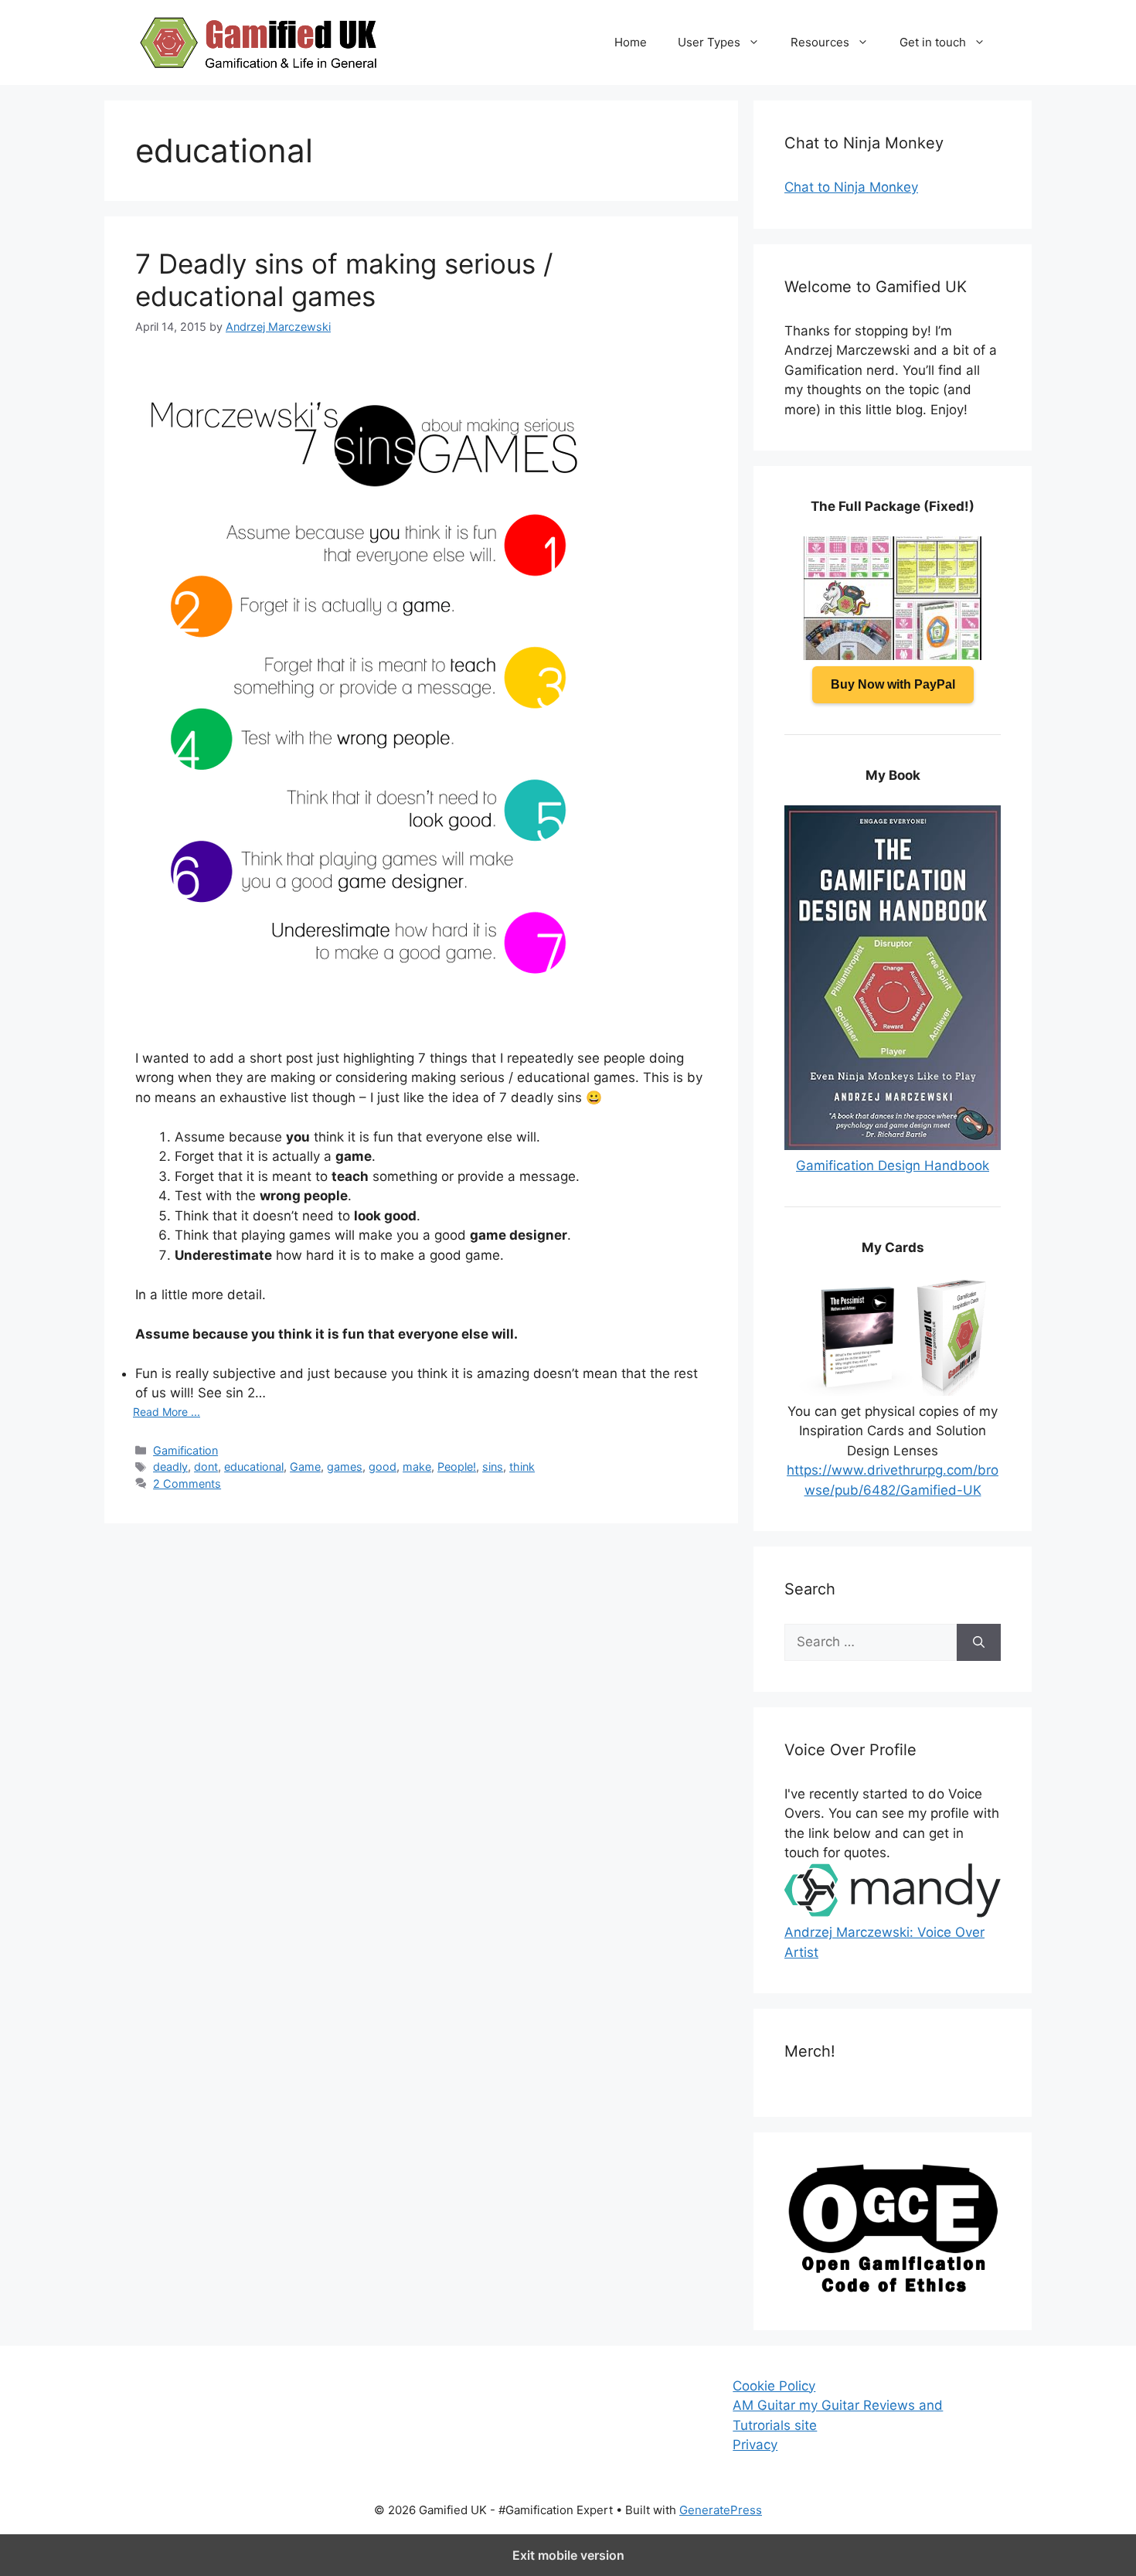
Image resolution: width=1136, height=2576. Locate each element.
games (345, 1467)
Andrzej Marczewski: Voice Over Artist (884, 1942)
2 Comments (187, 1484)
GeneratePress (721, 2510)
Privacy (755, 2445)
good (383, 1467)
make (417, 1467)
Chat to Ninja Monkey (851, 187)
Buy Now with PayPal (893, 684)
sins (493, 1467)
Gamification (185, 1450)
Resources (820, 42)
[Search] (979, 1642)
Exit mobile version (568, 2555)
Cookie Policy (774, 2386)
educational (254, 1467)
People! (457, 1467)
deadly (170, 1467)
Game (305, 1467)
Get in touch (933, 42)
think (522, 1467)
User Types (709, 42)
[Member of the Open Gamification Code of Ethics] (893, 2288)
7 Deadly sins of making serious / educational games (344, 280)
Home (631, 42)
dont (206, 1467)
